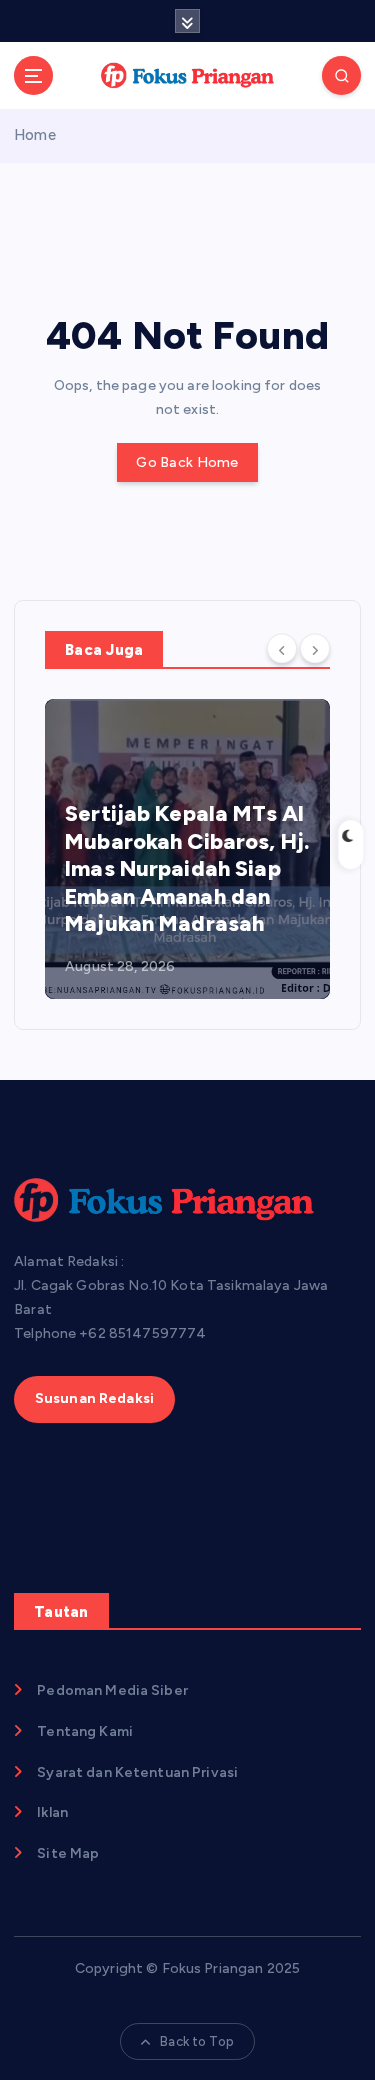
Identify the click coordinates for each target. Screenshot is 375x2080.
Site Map (68, 1853)
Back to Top (197, 2041)
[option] (187, 849)
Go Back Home (187, 462)
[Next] (315, 648)
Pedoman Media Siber (112, 1690)
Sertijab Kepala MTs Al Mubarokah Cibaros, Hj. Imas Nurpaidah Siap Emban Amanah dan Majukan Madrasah (187, 868)
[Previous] (282, 648)
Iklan (52, 1812)
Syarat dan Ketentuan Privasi (137, 1772)
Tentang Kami (85, 1731)
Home (35, 135)
